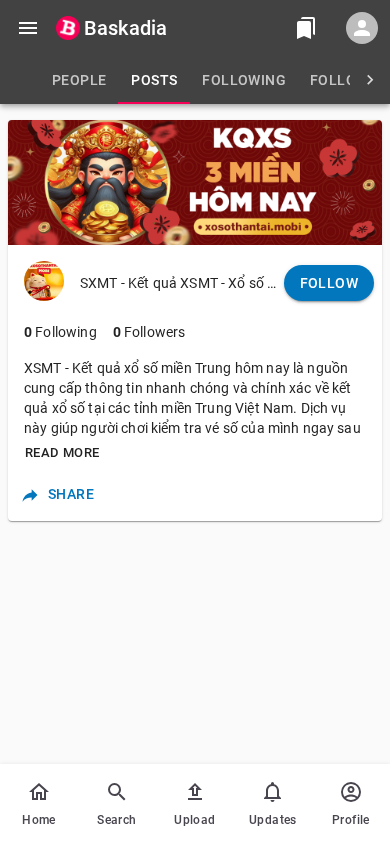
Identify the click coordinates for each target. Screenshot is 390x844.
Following (60, 332)
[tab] (79, 80)
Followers (149, 332)
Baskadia (125, 28)
